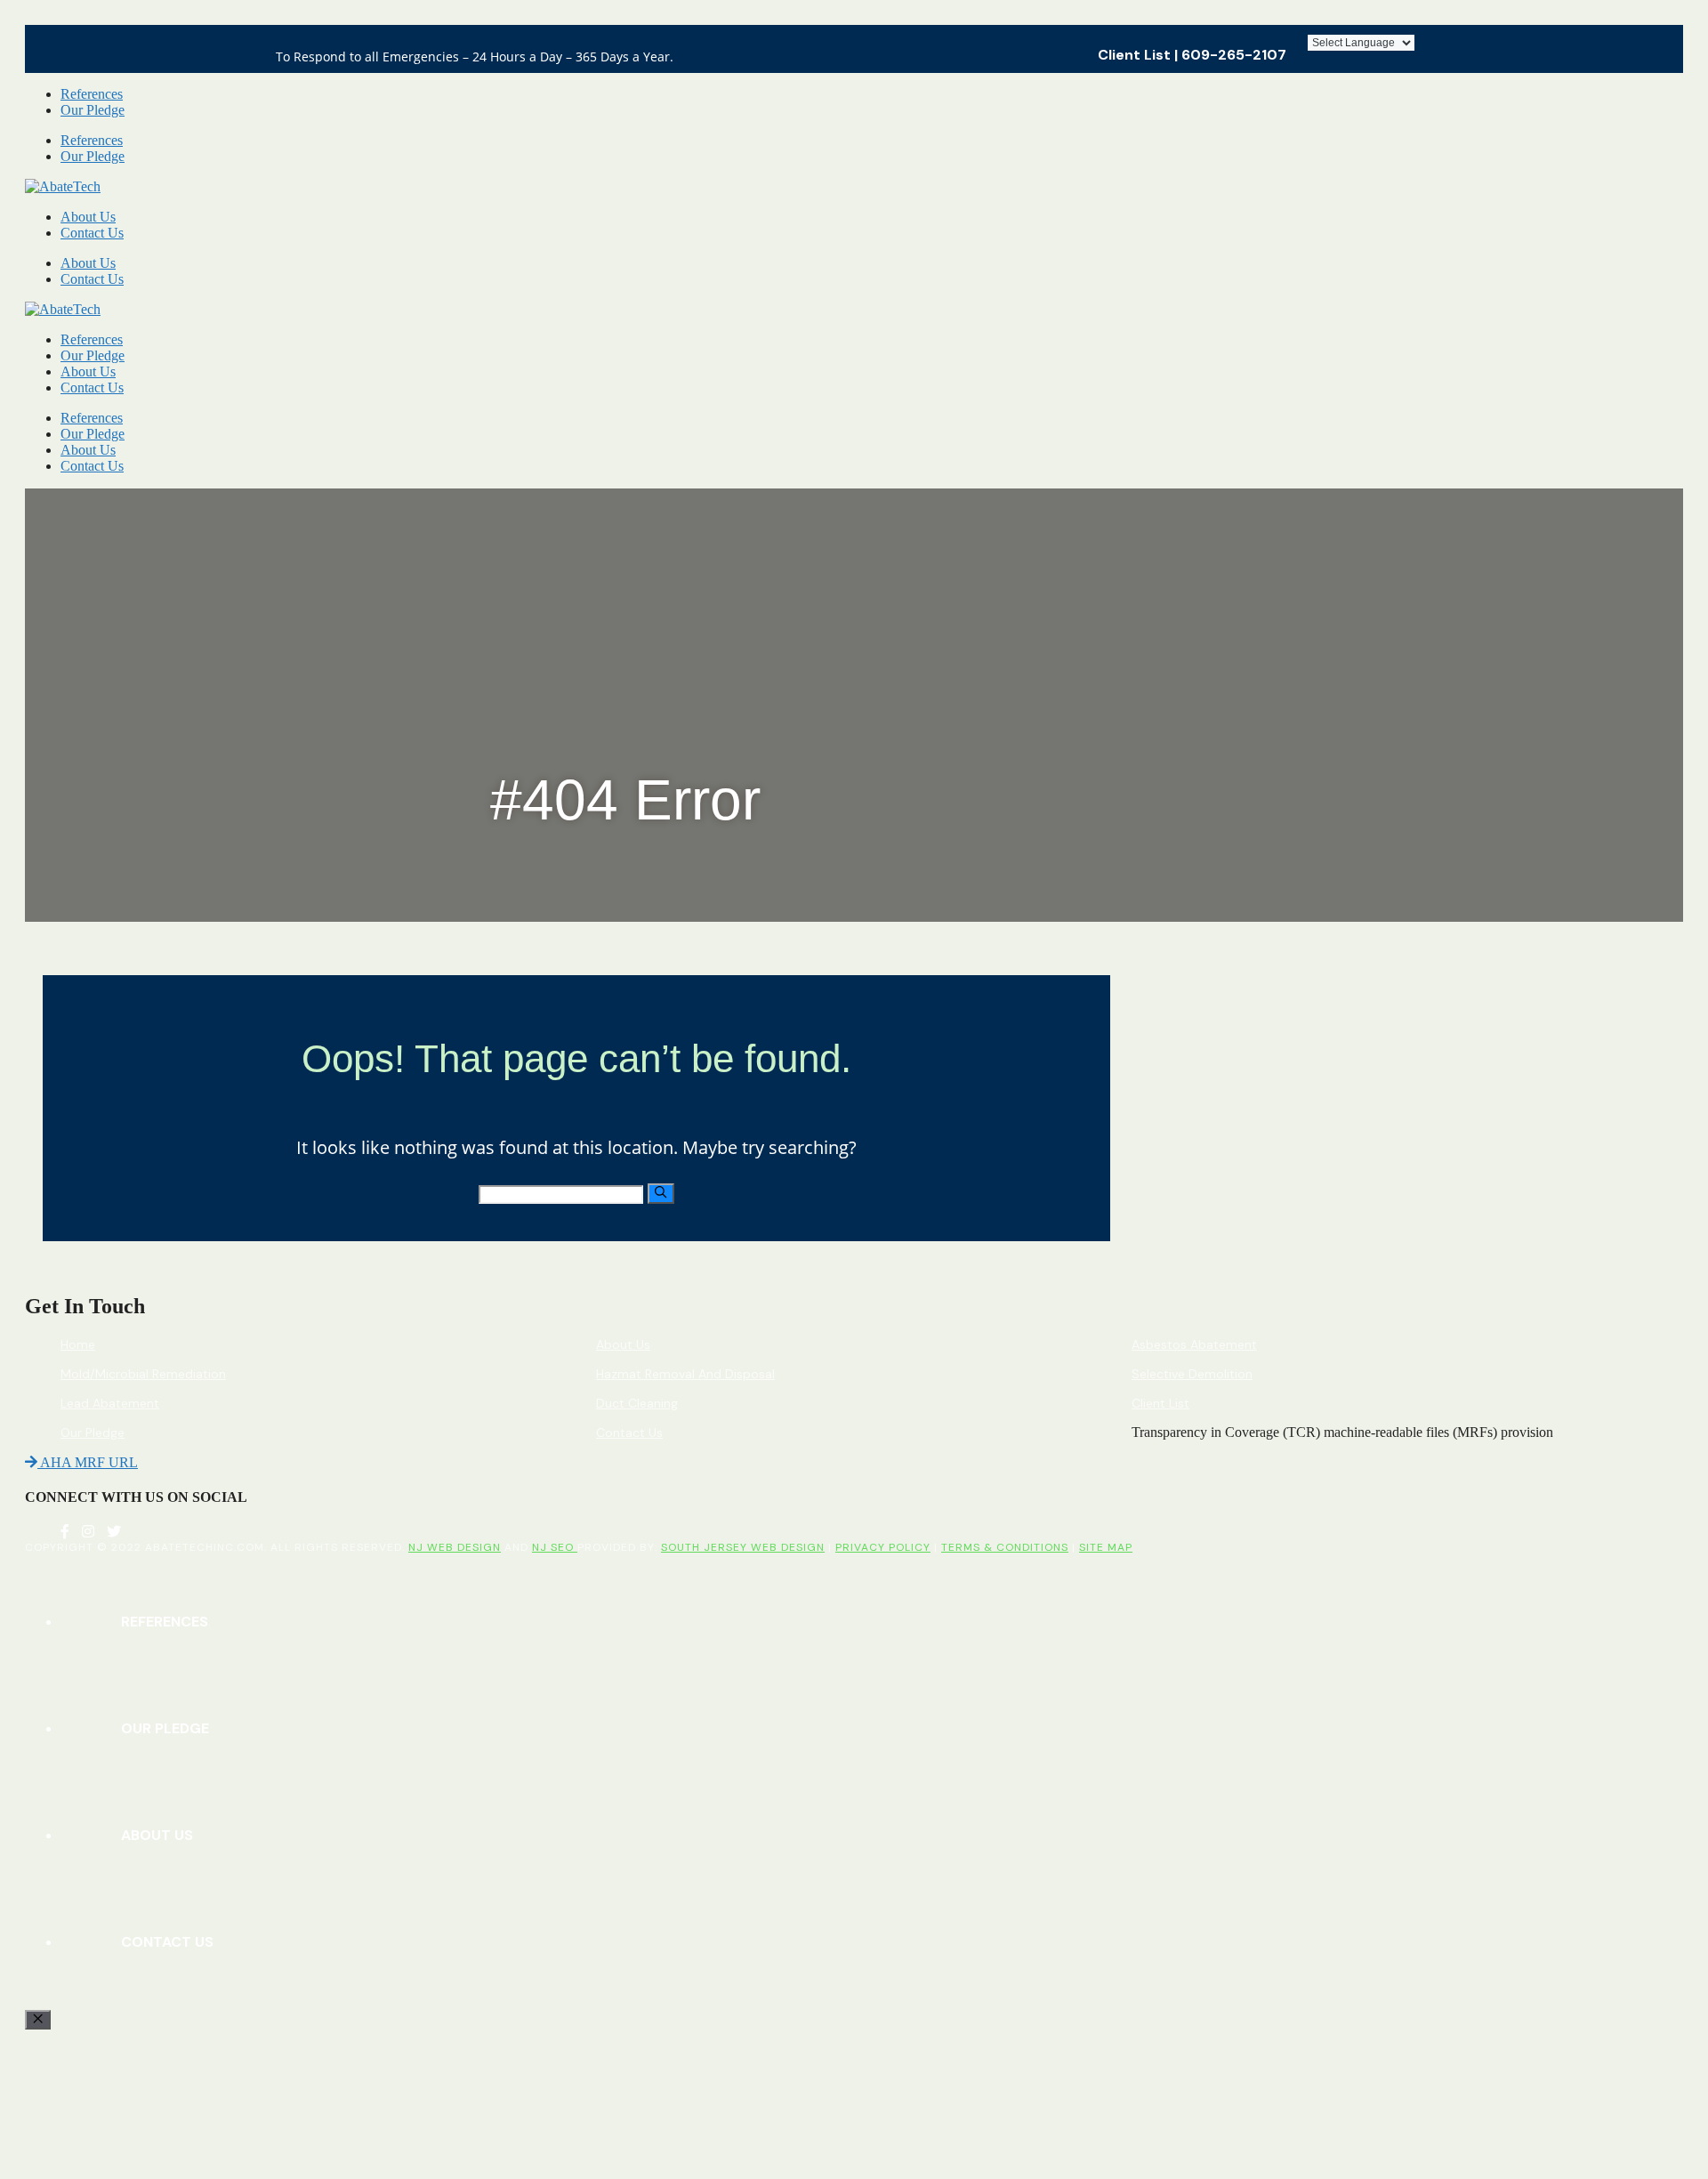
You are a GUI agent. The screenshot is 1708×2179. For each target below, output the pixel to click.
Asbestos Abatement (1194, 1344)
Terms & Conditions (1005, 1547)
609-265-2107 (1234, 55)
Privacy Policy (883, 1547)
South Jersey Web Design (743, 1547)
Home (78, 1344)
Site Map (1106, 1547)
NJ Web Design (455, 1547)
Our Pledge (93, 110)
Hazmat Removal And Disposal (685, 1374)
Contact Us (92, 233)
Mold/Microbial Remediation (143, 1374)
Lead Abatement (110, 1403)
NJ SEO (555, 1547)
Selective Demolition (1192, 1374)
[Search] (661, 1193)
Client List (1134, 55)
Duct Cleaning (637, 1403)
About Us (88, 217)
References (92, 94)
